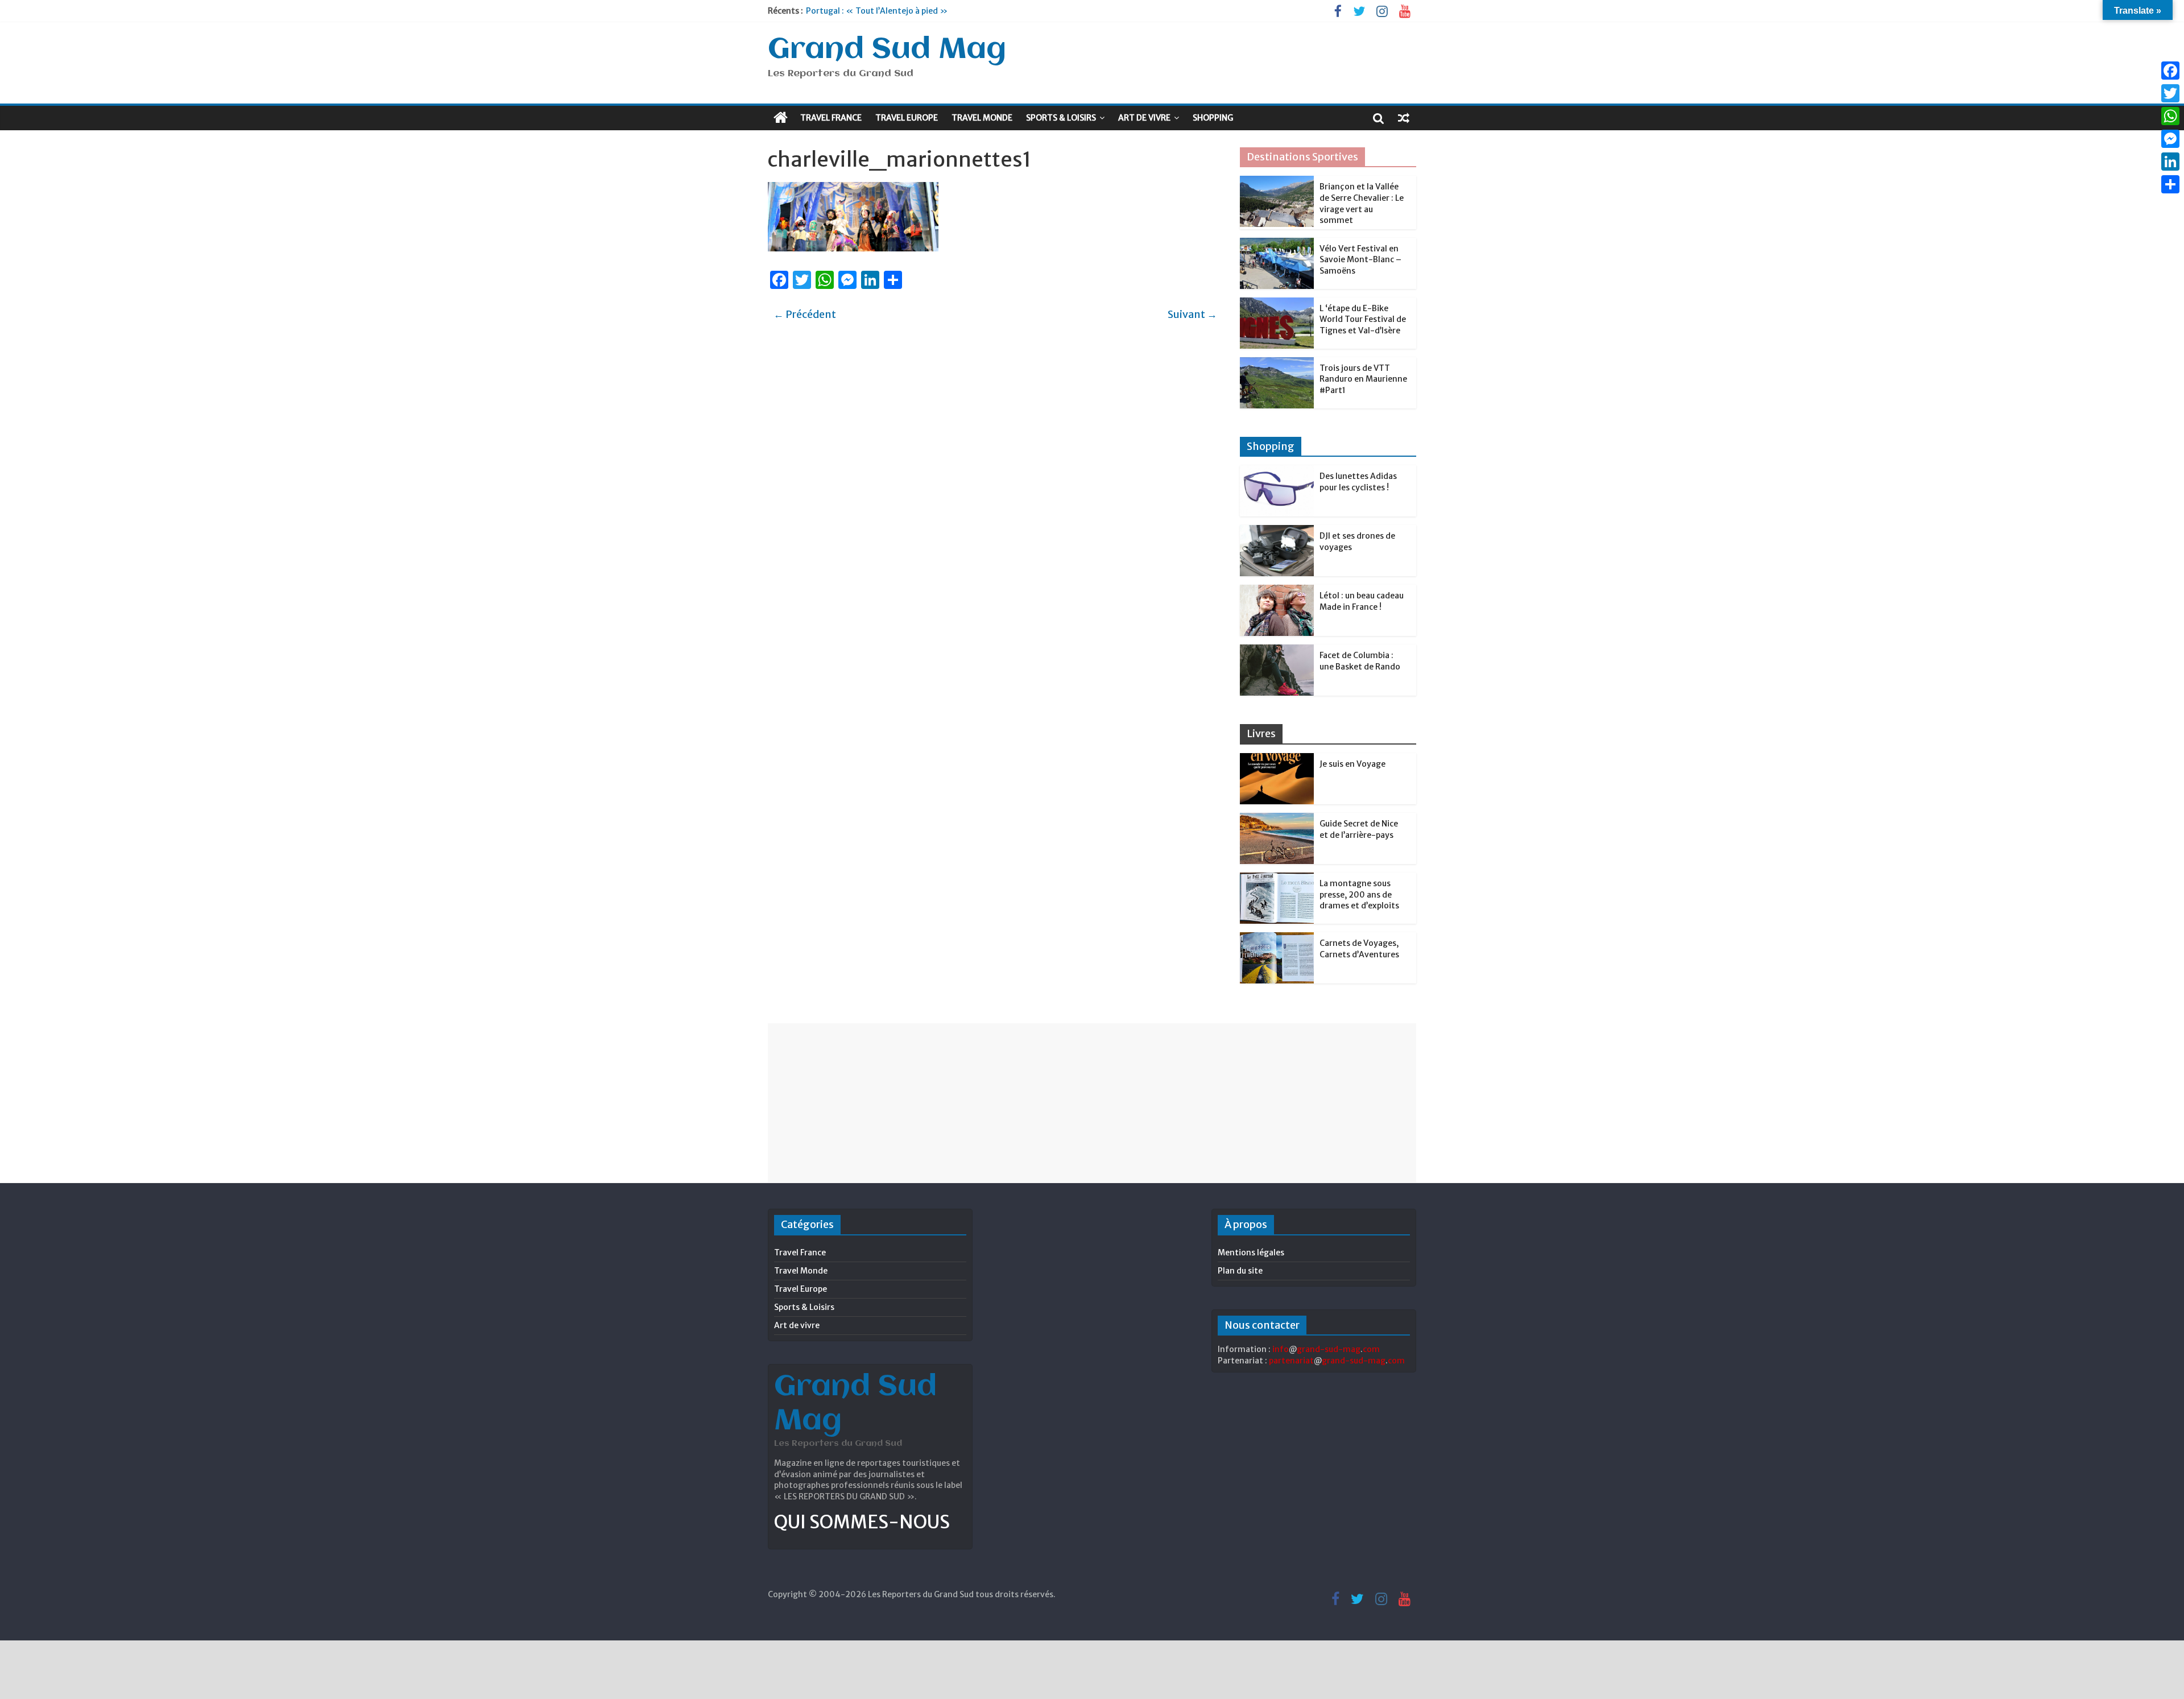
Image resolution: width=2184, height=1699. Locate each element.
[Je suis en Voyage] (1277, 759)
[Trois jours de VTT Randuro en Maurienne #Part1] (1277, 363)
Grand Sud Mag (887, 50)
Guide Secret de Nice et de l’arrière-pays (1359, 829)
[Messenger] (2170, 139)
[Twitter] (2170, 93)
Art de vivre (1144, 118)
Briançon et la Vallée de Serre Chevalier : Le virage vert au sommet (1362, 203)
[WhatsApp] (2170, 116)
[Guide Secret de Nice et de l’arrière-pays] (1277, 819)
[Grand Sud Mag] (781, 118)
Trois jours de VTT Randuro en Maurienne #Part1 (1363, 379)
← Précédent (805, 314)
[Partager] (2170, 184)
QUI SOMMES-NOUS (862, 1522)
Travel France (831, 118)
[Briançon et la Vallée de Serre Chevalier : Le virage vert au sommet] (1277, 182)
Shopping (1213, 118)
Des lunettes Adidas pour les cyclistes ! (1358, 482)
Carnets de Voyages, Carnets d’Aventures (1359, 949)
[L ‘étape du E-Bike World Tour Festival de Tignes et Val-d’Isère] (1277, 304)
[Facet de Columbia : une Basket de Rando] (1277, 651)
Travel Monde (982, 118)
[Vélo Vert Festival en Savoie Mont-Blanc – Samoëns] (1277, 244)
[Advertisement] (1092, 1103)
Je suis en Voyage (1352, 764)
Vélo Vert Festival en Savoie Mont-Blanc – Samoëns (1360, 260)
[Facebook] (2170, 71)
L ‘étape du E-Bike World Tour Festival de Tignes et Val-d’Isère (1363, 319)
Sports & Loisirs (1061, 118)
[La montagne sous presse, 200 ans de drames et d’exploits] (1277, 879)
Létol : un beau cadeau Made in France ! (1362, 601)
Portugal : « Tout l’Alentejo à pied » (877, 11)
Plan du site (1240, 1271)
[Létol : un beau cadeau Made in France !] (1277, 591)
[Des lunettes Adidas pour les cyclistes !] (1277, 472)
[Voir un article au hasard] (1404, 118)
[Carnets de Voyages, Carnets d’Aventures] (1277, 939)
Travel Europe (907, 118)
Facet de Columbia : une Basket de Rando (1360, 661)
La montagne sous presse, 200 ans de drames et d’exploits (1359, 894)
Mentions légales (1251, 1252)
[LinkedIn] (2170, 162)
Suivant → (1192, 314)
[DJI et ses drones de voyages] (1277, 531)
